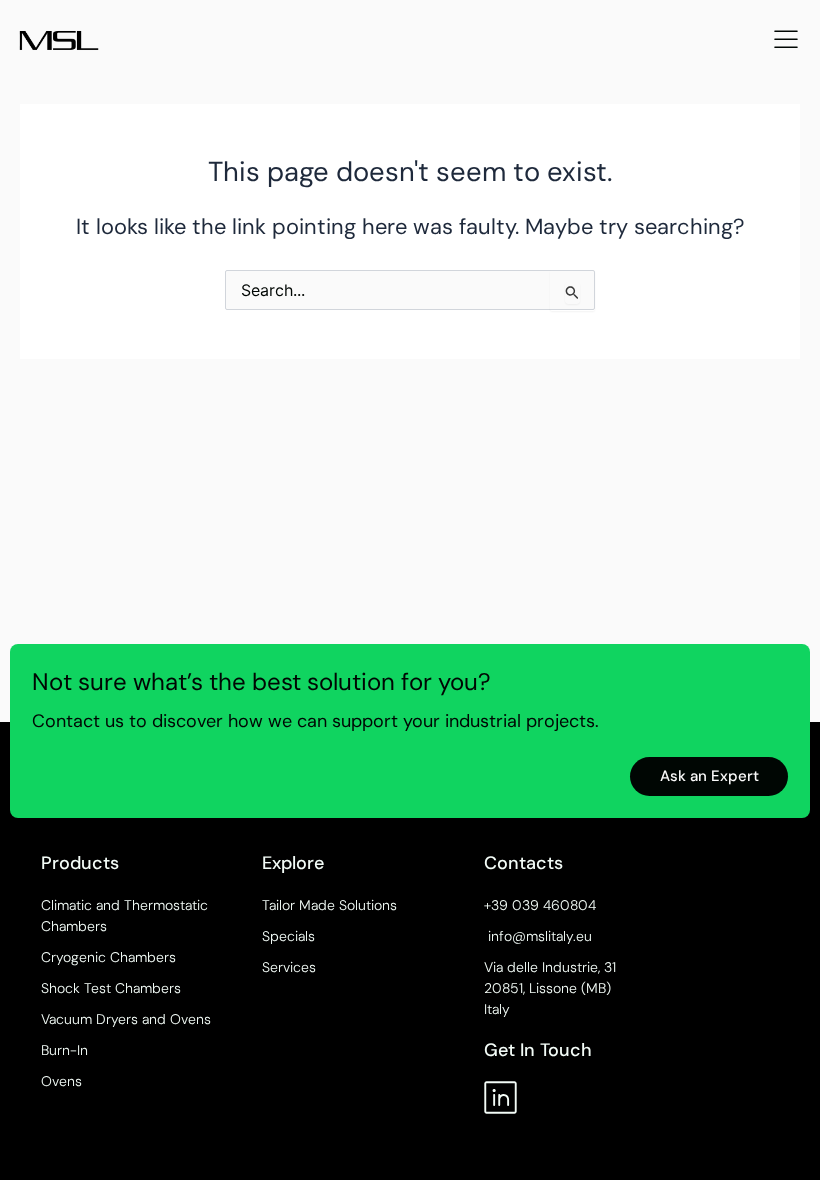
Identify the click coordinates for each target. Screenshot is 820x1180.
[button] (786, 41)
